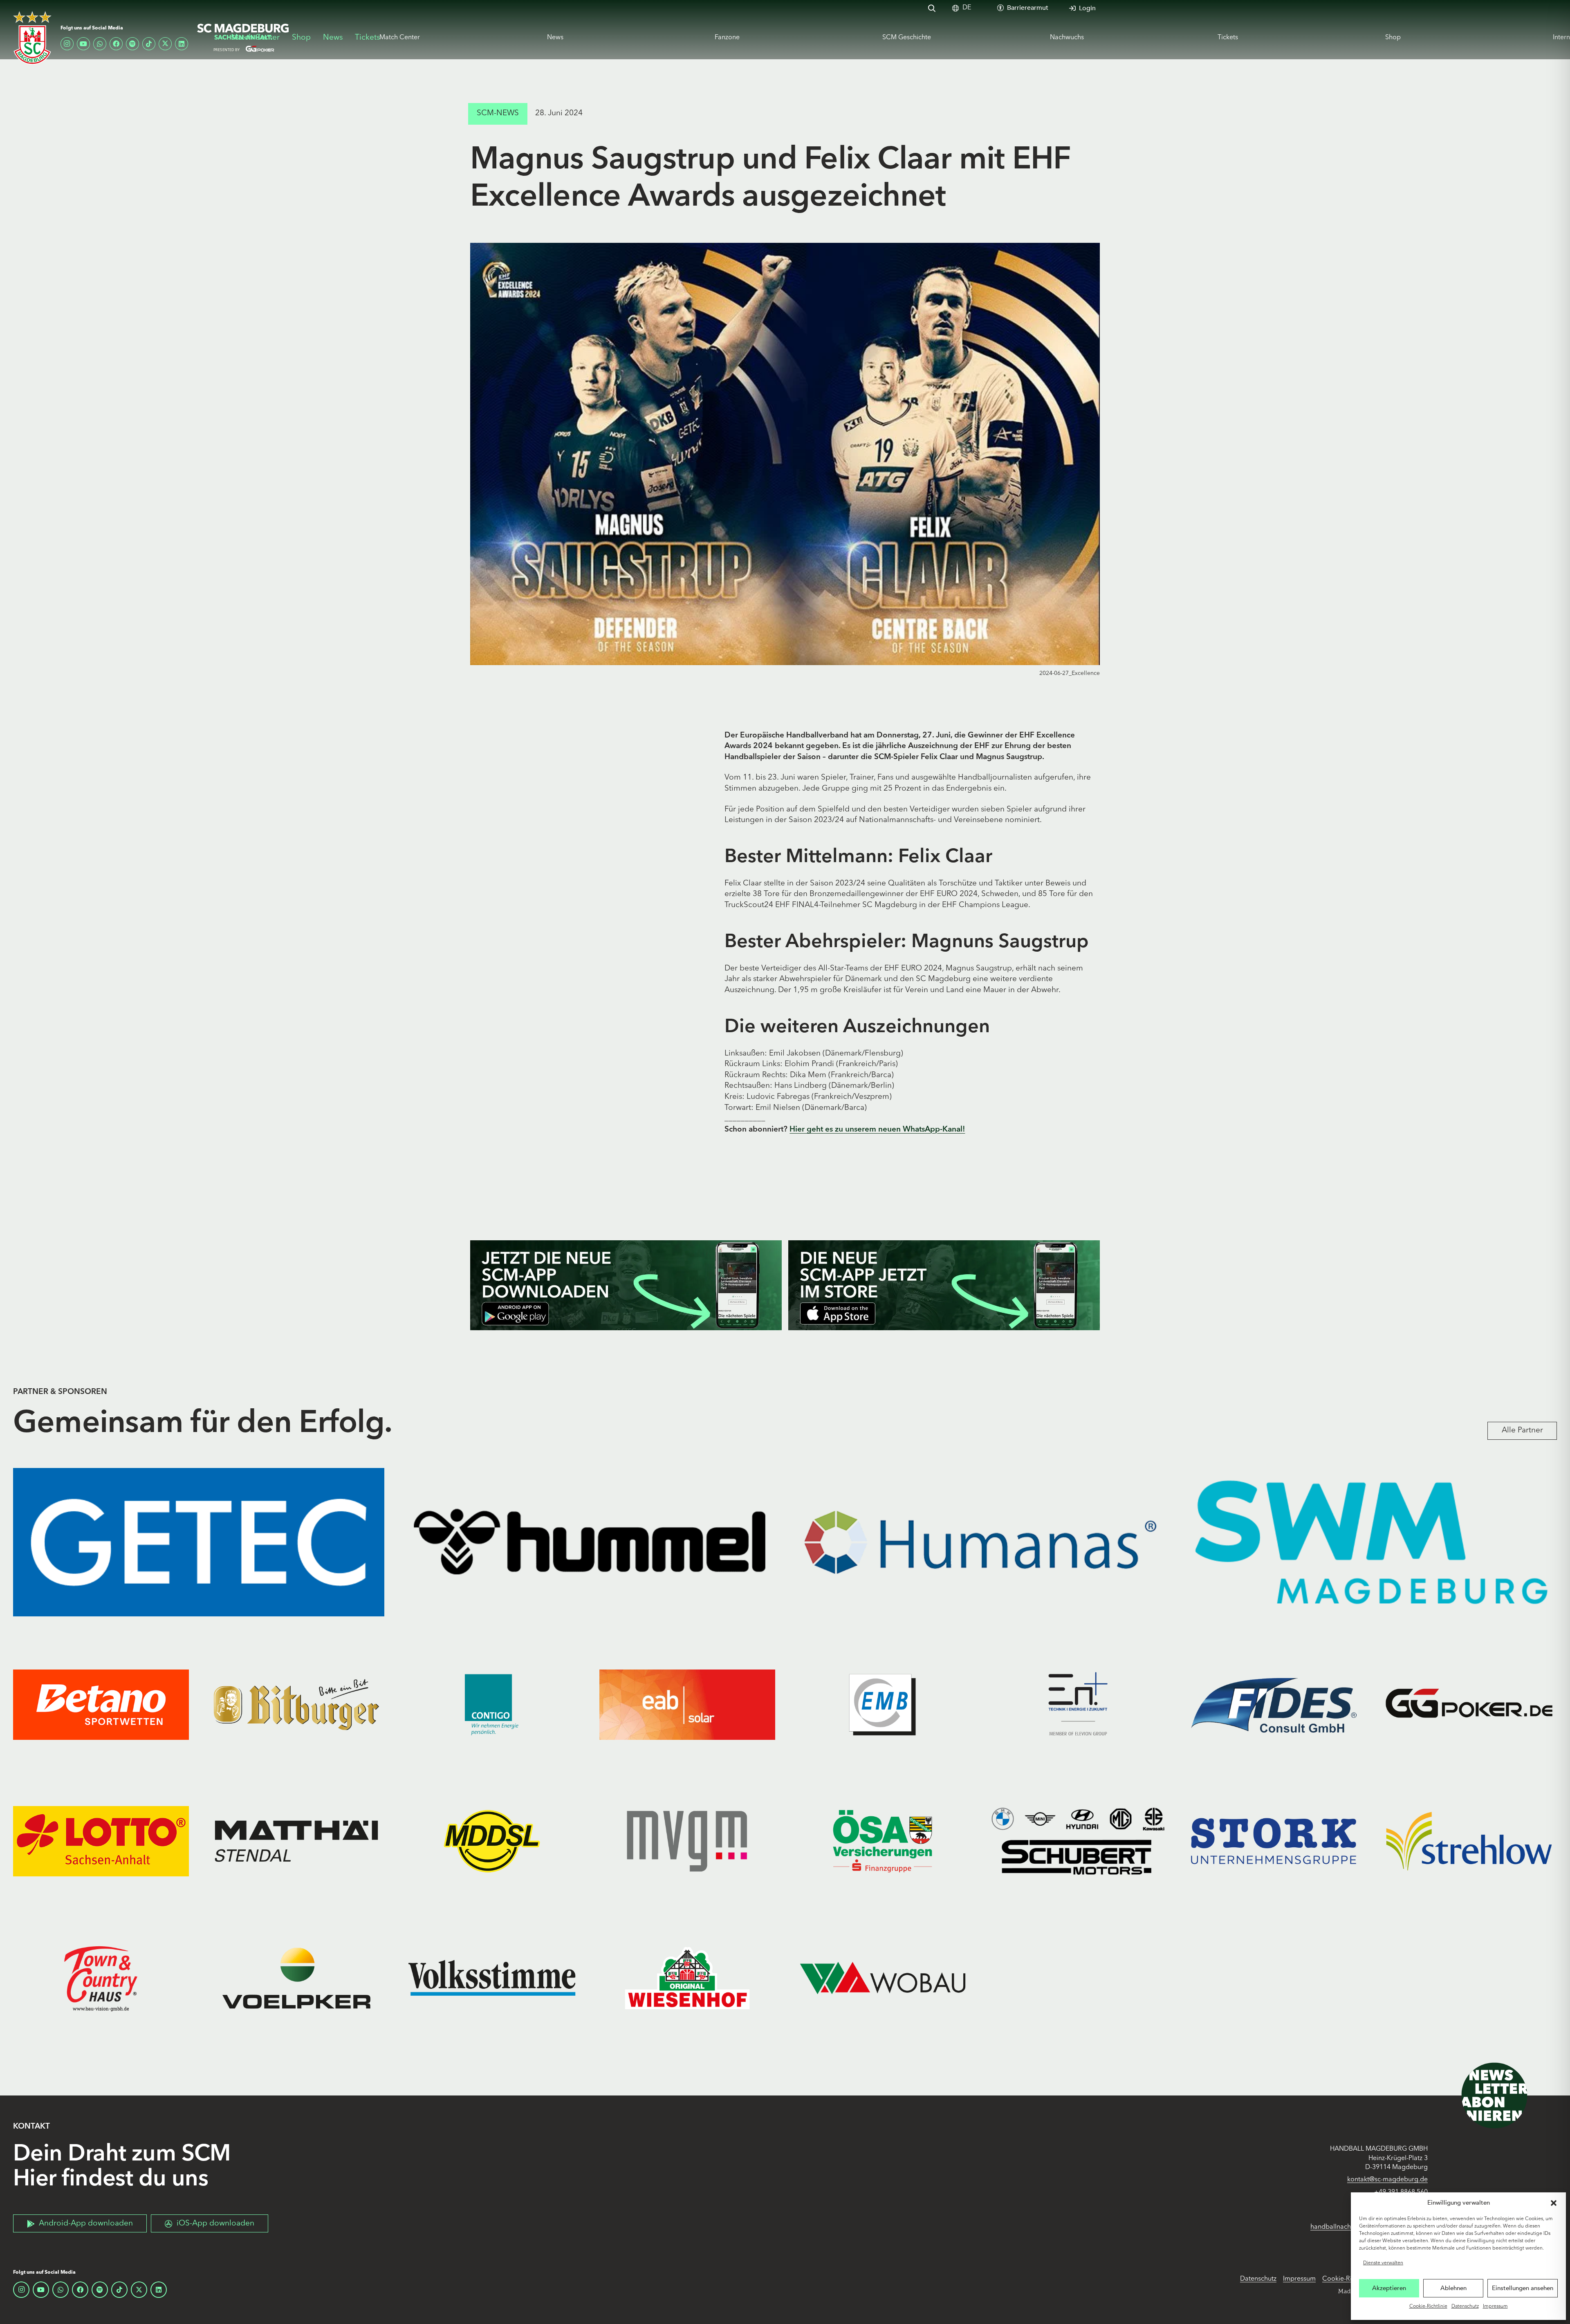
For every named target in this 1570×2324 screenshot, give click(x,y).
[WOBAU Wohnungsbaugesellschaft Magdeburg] (883, 1978)
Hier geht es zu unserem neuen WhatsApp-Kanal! (877, 1130)
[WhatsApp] (100, 44)
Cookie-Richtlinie (1428, 2306)
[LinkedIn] (182, 44)
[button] (1554, 2203)
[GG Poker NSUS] (1469, 1704)
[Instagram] (67, 44)
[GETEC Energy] (199, 1542)
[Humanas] (980, 1542)
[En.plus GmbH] (1078, 1704)
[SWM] (1371, 1542)
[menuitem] (967, 8)
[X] (165, 44)
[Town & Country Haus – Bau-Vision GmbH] (101, 1978)
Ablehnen (1453, 2288)
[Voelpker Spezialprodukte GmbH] (296, 1978)
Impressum (1495, 2306)
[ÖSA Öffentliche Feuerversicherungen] (883, 1841)
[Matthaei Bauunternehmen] (296, 1841)
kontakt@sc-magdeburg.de (1387, 2180)
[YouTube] (83, 44)
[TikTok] (149, 44)
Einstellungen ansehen (1523, 2288)
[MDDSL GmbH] (492, 1841)
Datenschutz (1465, 2306)
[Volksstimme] (492, 1978)
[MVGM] (687, 1841)
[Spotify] (132, 44)
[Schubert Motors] (1078, 1841)
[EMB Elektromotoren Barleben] (883, 1704)
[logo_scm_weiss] (32, 38)
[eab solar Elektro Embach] (687, 1704)
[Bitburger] (296, 1704)
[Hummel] (590, 1542)
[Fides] (1274, 1704)
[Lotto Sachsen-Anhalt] (101, 1841)
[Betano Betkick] (101, 1704)
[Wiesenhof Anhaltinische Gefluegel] (687, 1978)
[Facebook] (116, 44)
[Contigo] (492, 1704)
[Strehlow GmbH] (1469, 1841)
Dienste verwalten (1383, 2263)
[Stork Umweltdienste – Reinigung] (1274, 1841)
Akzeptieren (1389, 2288)
